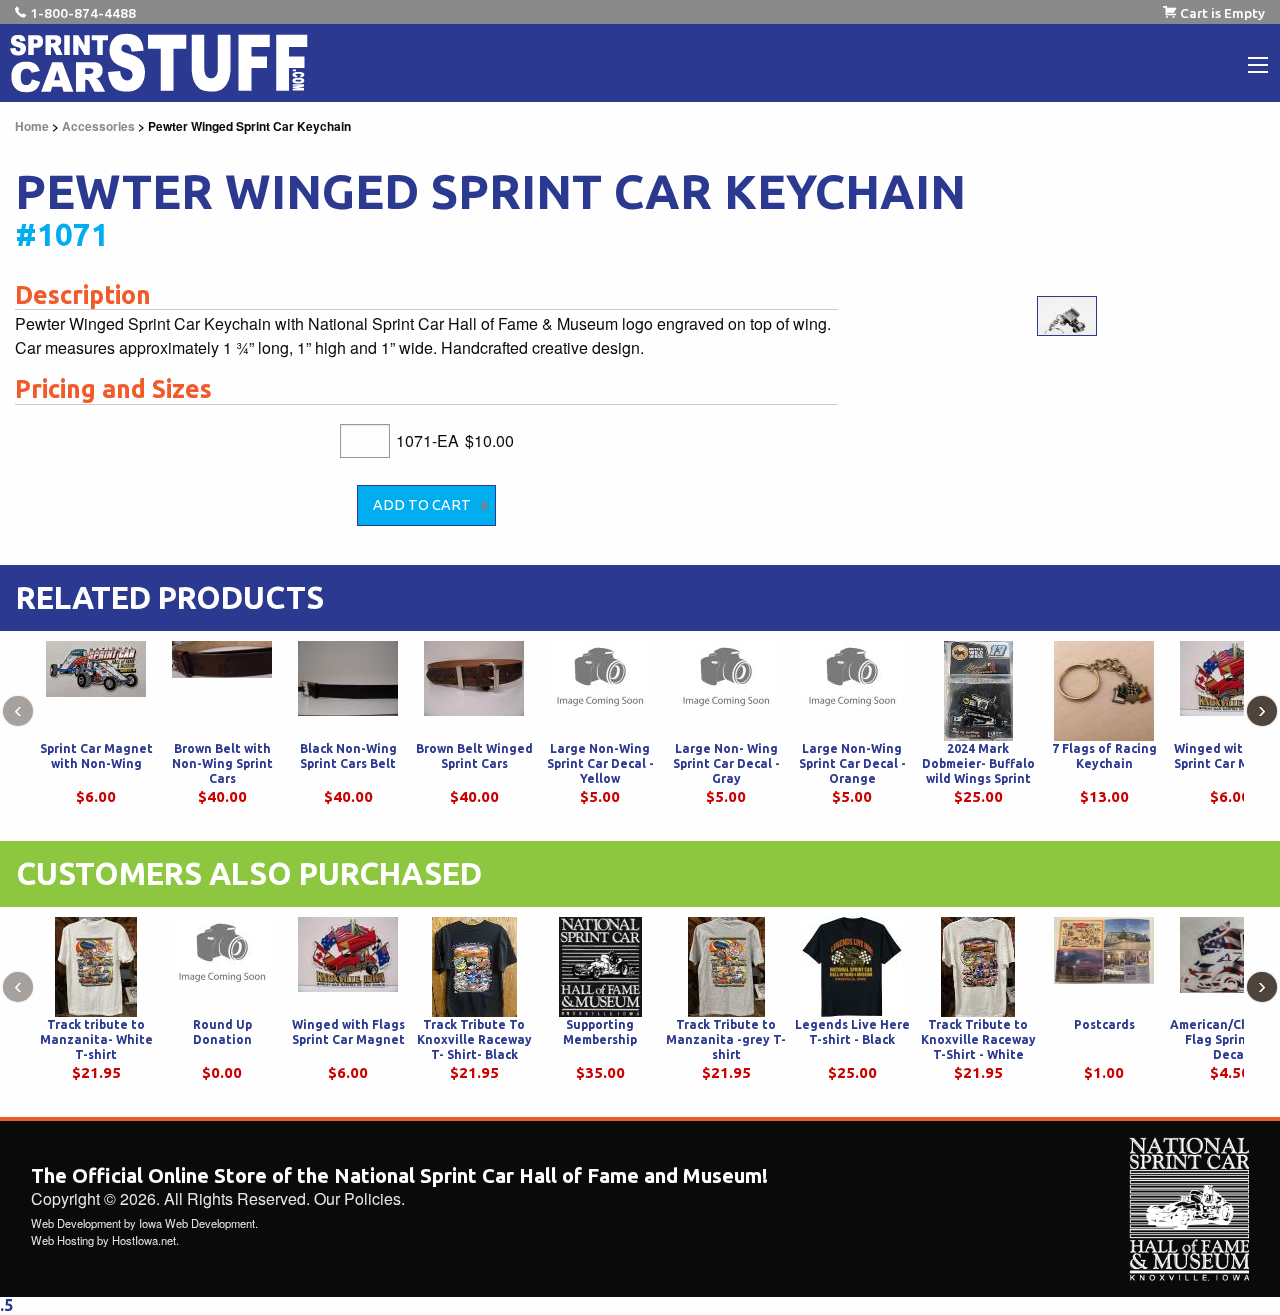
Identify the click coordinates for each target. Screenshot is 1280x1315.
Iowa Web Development (197, 1223)
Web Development (76, 1223)
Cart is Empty (1222, 13)
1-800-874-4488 (83, 13)
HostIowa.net (144, 1240)
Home (32, 126)
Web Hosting (62, 1240)
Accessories (98, 126)
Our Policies (357, 1198)
